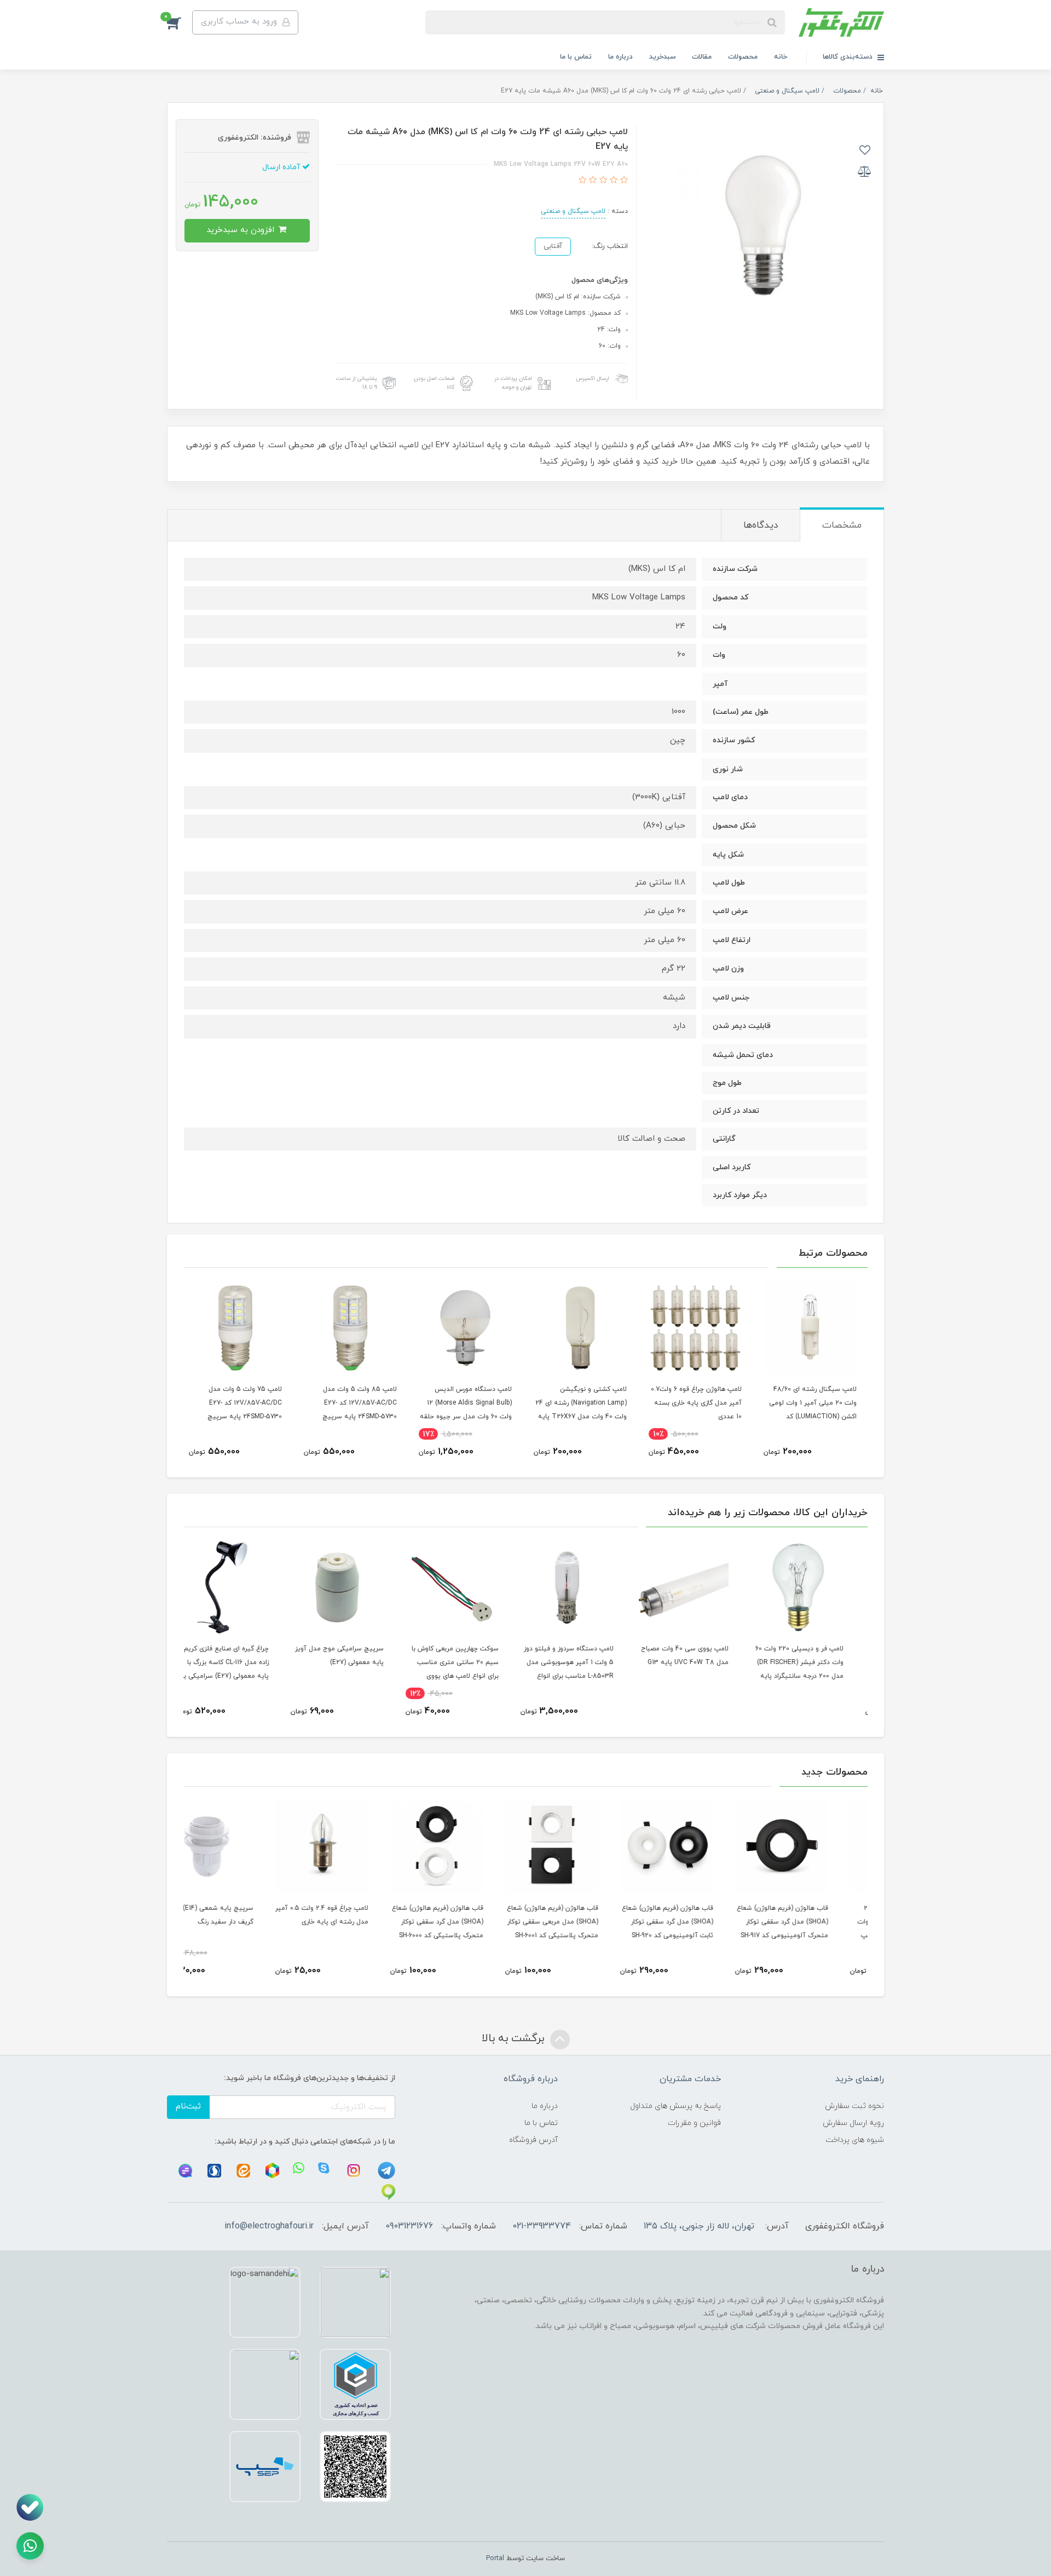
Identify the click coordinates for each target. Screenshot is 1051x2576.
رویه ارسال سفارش (853, 2123)
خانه (781, 57)
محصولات (743, 57)
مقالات (702, 57)
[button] (180, 22)
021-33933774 (542, 2226)
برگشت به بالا (515, 2038)
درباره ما (620, 57)
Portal (495, 2558)
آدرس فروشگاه (533, 2140)
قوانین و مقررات (694, 2123)
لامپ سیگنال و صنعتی (573, 211)
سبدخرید (662, 57)
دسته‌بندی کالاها (849, 57)
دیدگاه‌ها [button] (761, 525)
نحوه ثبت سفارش (854, 2106)
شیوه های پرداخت (855, 2140)
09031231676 (409, 2226)
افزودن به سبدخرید (242, 230)
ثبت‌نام (188, 2107)
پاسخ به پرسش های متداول (675, 2106)
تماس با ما (576, 57)
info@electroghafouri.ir (269, 2226)
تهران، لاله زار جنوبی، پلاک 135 (699, 2226)
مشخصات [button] (842, 525)
